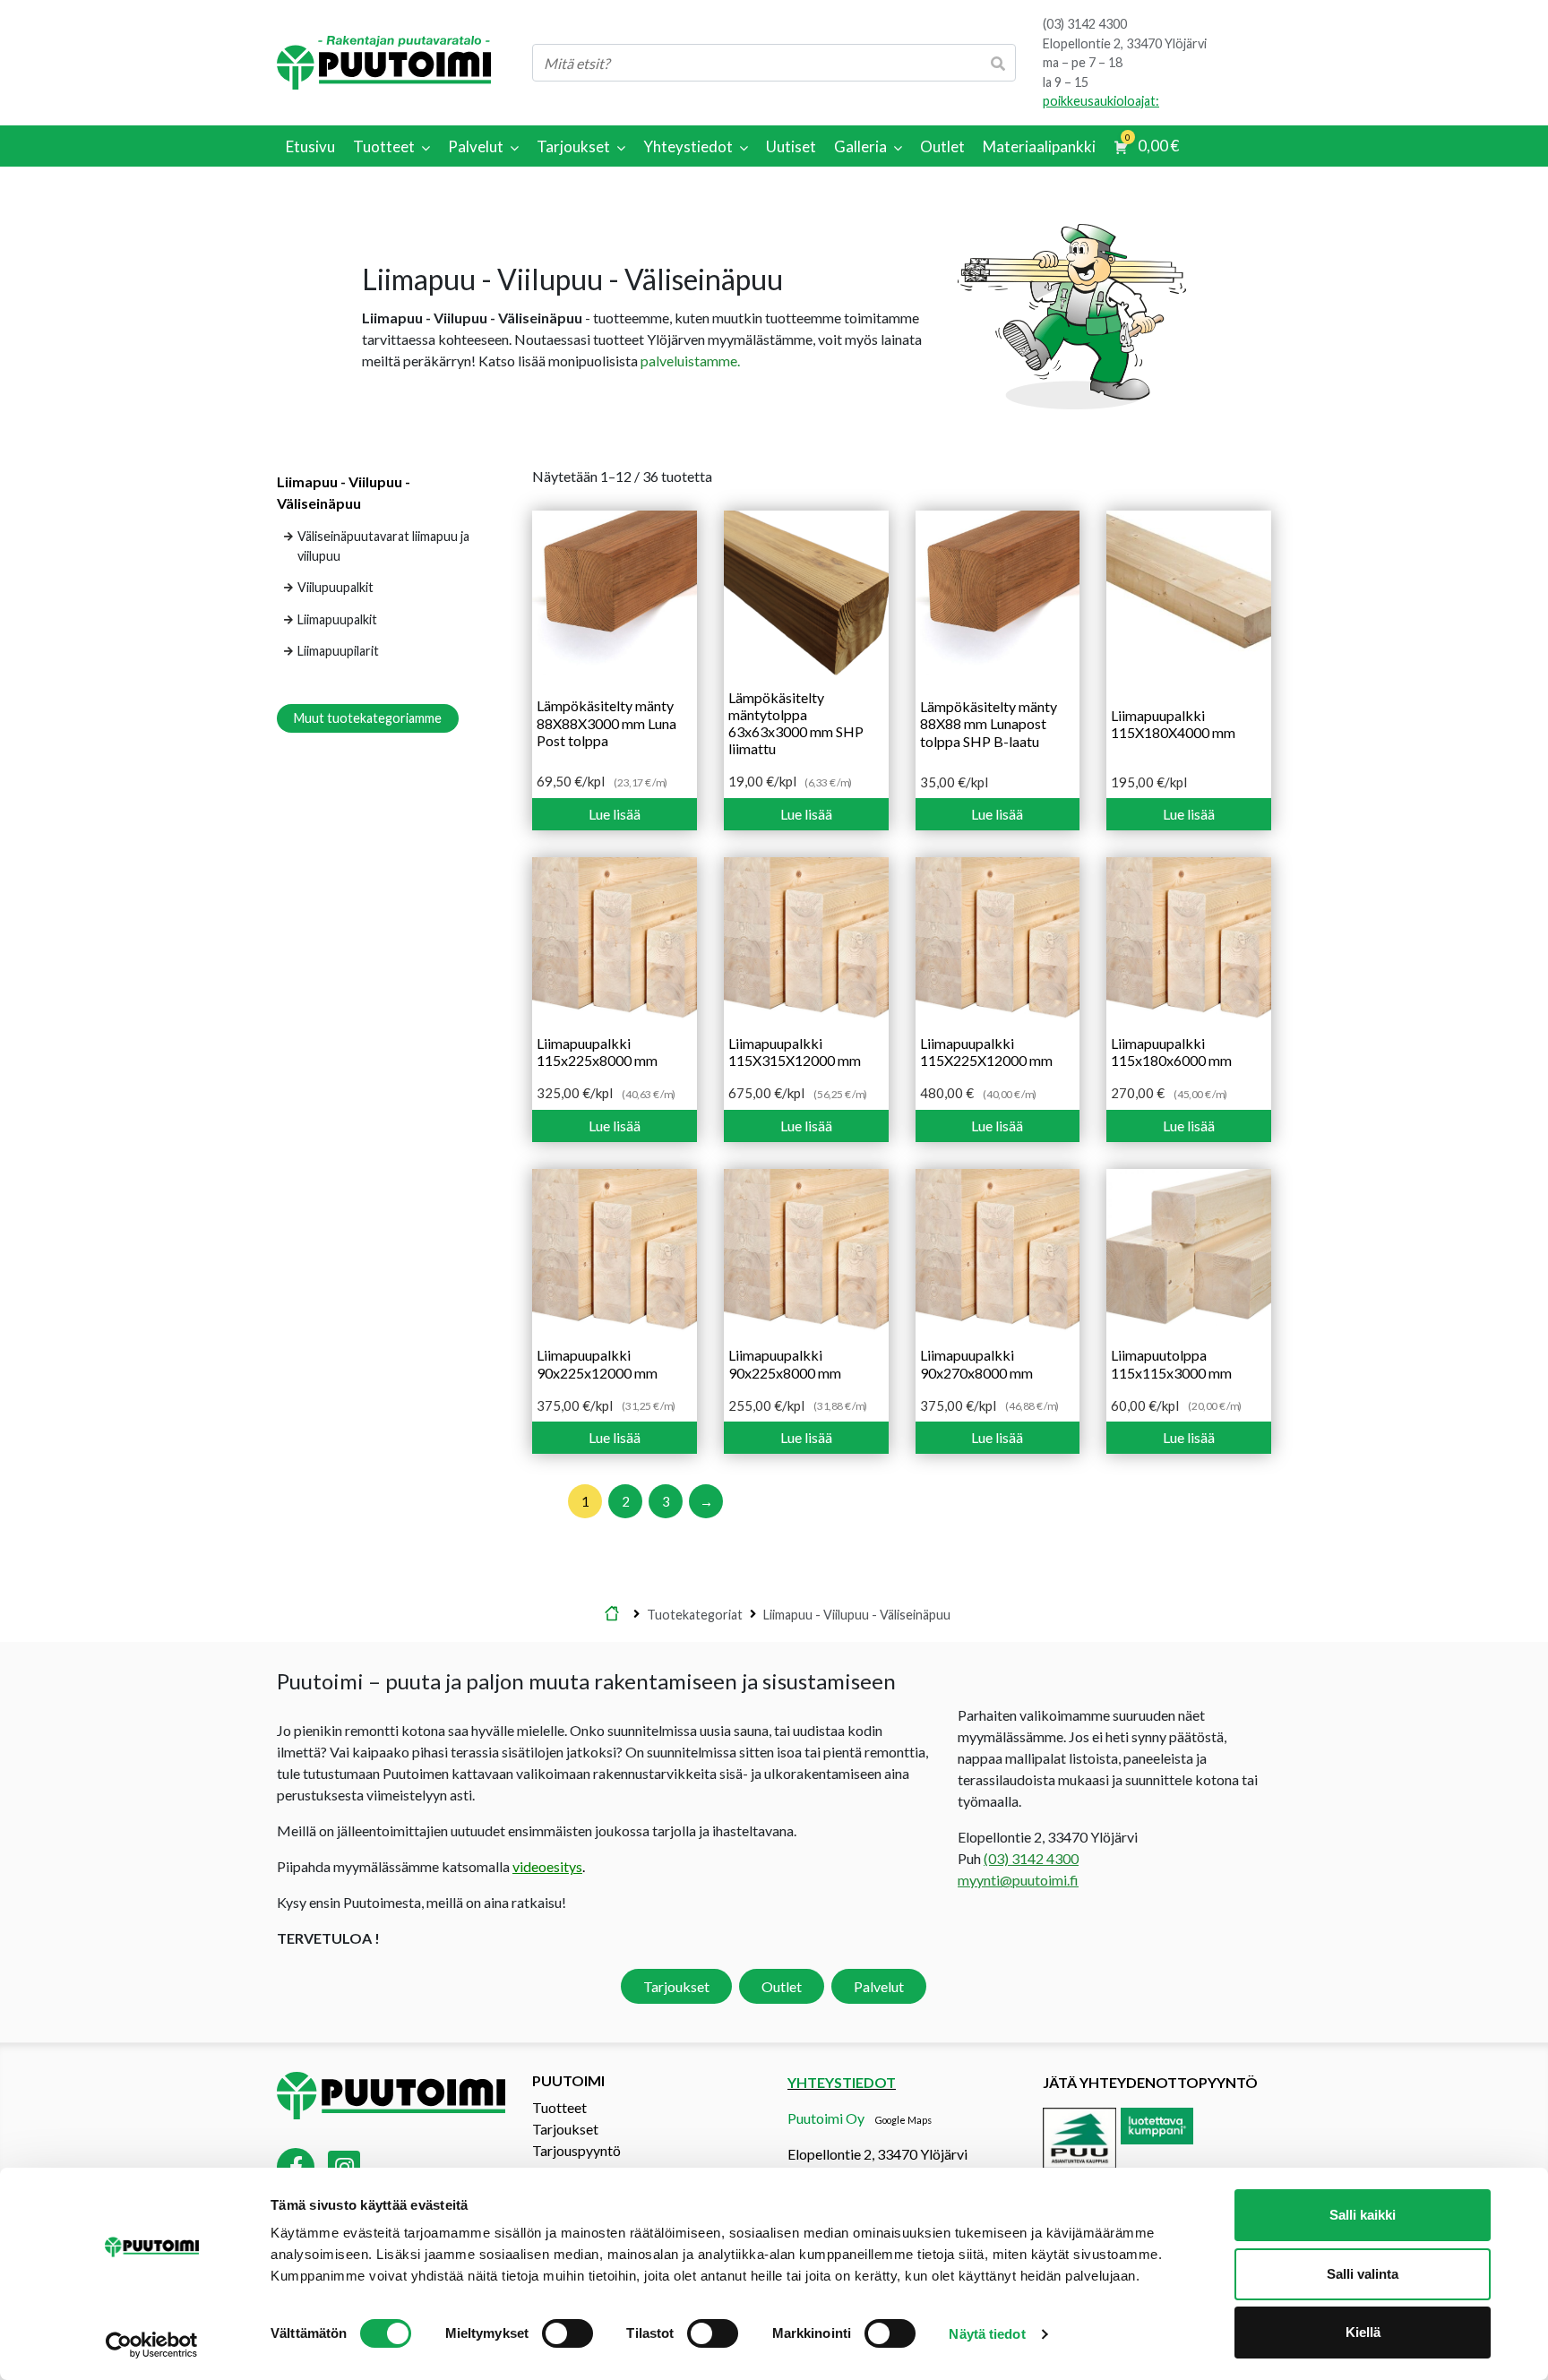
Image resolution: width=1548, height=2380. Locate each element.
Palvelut (879, 1986)
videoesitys (547, 1866)
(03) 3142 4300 (1085, 24)
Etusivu (612, 1614)
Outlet (782, 1986)
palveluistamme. (690, 361)
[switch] (568, 2333)
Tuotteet (559, 2107)
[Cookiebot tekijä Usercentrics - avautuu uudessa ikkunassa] (152, 2345)
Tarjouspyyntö (576, 2150)
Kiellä (1363, 2332)
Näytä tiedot (987, 2334)
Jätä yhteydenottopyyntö (1150, 2082)
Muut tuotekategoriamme (368, 718)
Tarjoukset (676, 1986)
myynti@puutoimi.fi (1018, 1880)
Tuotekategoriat (695, 1614)
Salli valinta (1363, 2274)
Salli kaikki (1363, 2215)
